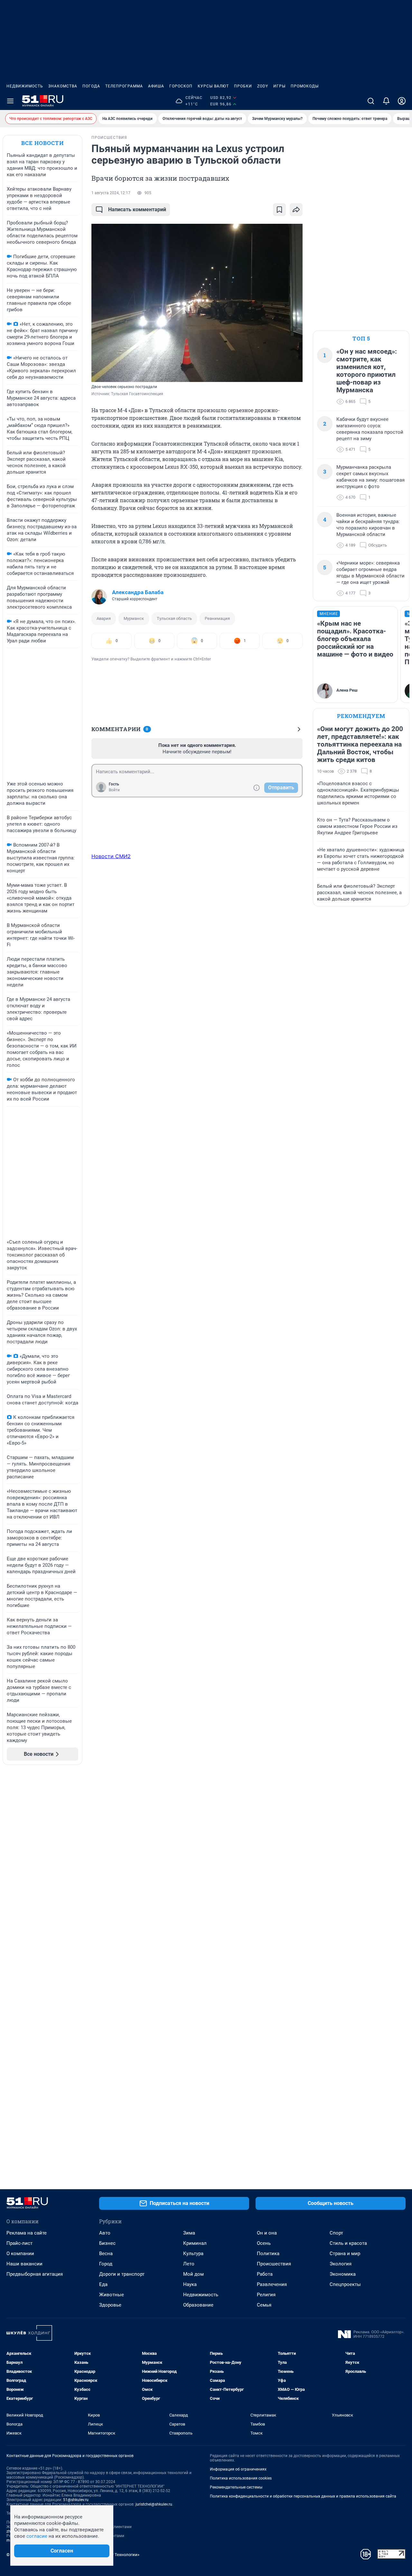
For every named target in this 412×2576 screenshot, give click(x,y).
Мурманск (134, 618)
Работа (265, 2274)
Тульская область (174, 618)
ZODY (263, 86)
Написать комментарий (137, 209)
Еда (103, 2284)
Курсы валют (213, 86)
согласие (37, 2536)
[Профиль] (402, 101)
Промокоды (305, 86)
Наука (190, 2284)
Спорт (336, 2233)
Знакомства (63, 86)
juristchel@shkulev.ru (154, 2504)
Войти (114, 790)
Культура (193, 2254)
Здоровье (110, 2305)
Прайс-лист (19, 2243)
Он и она (267, 2233)
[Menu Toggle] (10, 101)
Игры (279, 86)
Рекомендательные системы (236, 2487)
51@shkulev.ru (76, 2500)
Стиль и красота (348, 2243)
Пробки (243, 86)
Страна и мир (345, 2254)
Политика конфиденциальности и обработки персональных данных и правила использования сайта (303, 2496)
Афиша (156, 86)
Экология (341, 2264)
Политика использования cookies (241, 2478)
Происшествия (274, 2264)
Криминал (195, 2243)
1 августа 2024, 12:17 (111, 193)
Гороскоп (181, 86)
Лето (189, 2264)
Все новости (42, 143)
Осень (264, 2243)
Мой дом (193, 2274)
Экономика (343, 2274)
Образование (198, 2305)
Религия (266, 2295)
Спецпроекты (345, 2284)
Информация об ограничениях (238, 2469)
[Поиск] (371, 101)
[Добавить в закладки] (279, 210)
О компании (20, 2254)
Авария (104, 618)
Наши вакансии (24, 2264)
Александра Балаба (138, 592)
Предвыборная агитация (35, 2274)
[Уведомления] (386, 101)
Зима (189, 2233)
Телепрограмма (124, 86)
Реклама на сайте (27, 2233)
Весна (106, 2254)
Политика (268, 2254)
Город (106, 2264)
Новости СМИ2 (111, 856)
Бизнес (107, 2243)
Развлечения (272, 2284)
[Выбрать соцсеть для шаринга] (296, 210)
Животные (112, 2295)
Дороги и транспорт (122, 2274)
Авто (105, 2233)
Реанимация (217, 618)
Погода (91, 86)
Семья (264, 2305)
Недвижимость (25, 86)
